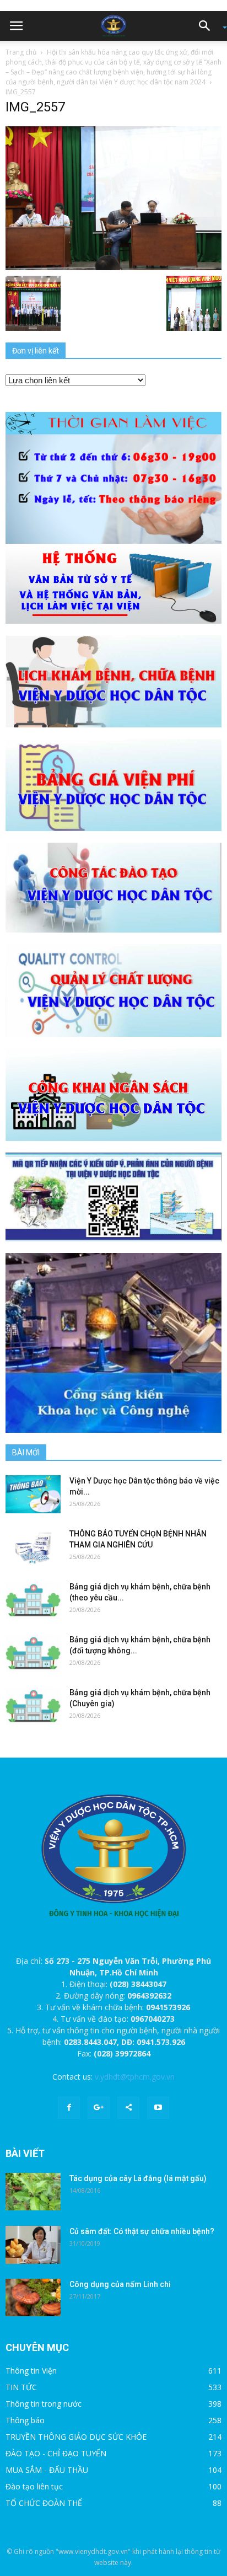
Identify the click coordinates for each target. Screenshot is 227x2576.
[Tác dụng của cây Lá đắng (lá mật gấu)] (33, 2192)
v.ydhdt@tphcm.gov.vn (135, 2077)
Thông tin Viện (31, 2371)
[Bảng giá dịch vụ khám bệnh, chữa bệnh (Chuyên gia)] (33, 1706)
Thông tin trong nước (44, 2404)
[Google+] (99, 2108)
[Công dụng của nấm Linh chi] (33, 2298)
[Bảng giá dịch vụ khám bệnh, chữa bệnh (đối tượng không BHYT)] (33, 1653)
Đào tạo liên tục (34, 2486)
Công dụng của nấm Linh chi (120, 2284)
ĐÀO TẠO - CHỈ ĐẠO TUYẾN (56, 2453)
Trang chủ (21, 52)
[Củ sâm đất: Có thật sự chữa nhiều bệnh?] (33, 2245)
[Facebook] (69, 2108)
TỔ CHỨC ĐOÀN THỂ (44, 2503)
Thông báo (25, 2420)
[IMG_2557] (113, 197)
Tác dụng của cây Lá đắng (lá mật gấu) (138, 2178)
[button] (208, 26)
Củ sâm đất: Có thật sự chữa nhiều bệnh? (142, 2231)
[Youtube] (158, 2108)
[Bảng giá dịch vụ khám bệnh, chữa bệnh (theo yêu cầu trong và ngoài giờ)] (33, 1600)
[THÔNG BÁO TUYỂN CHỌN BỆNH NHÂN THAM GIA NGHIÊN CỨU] (33, 1547)
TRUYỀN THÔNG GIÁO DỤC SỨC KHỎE (76, 2437)
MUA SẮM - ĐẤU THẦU (47, 2470)
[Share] (128, 2108)
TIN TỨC (21, 2387)
